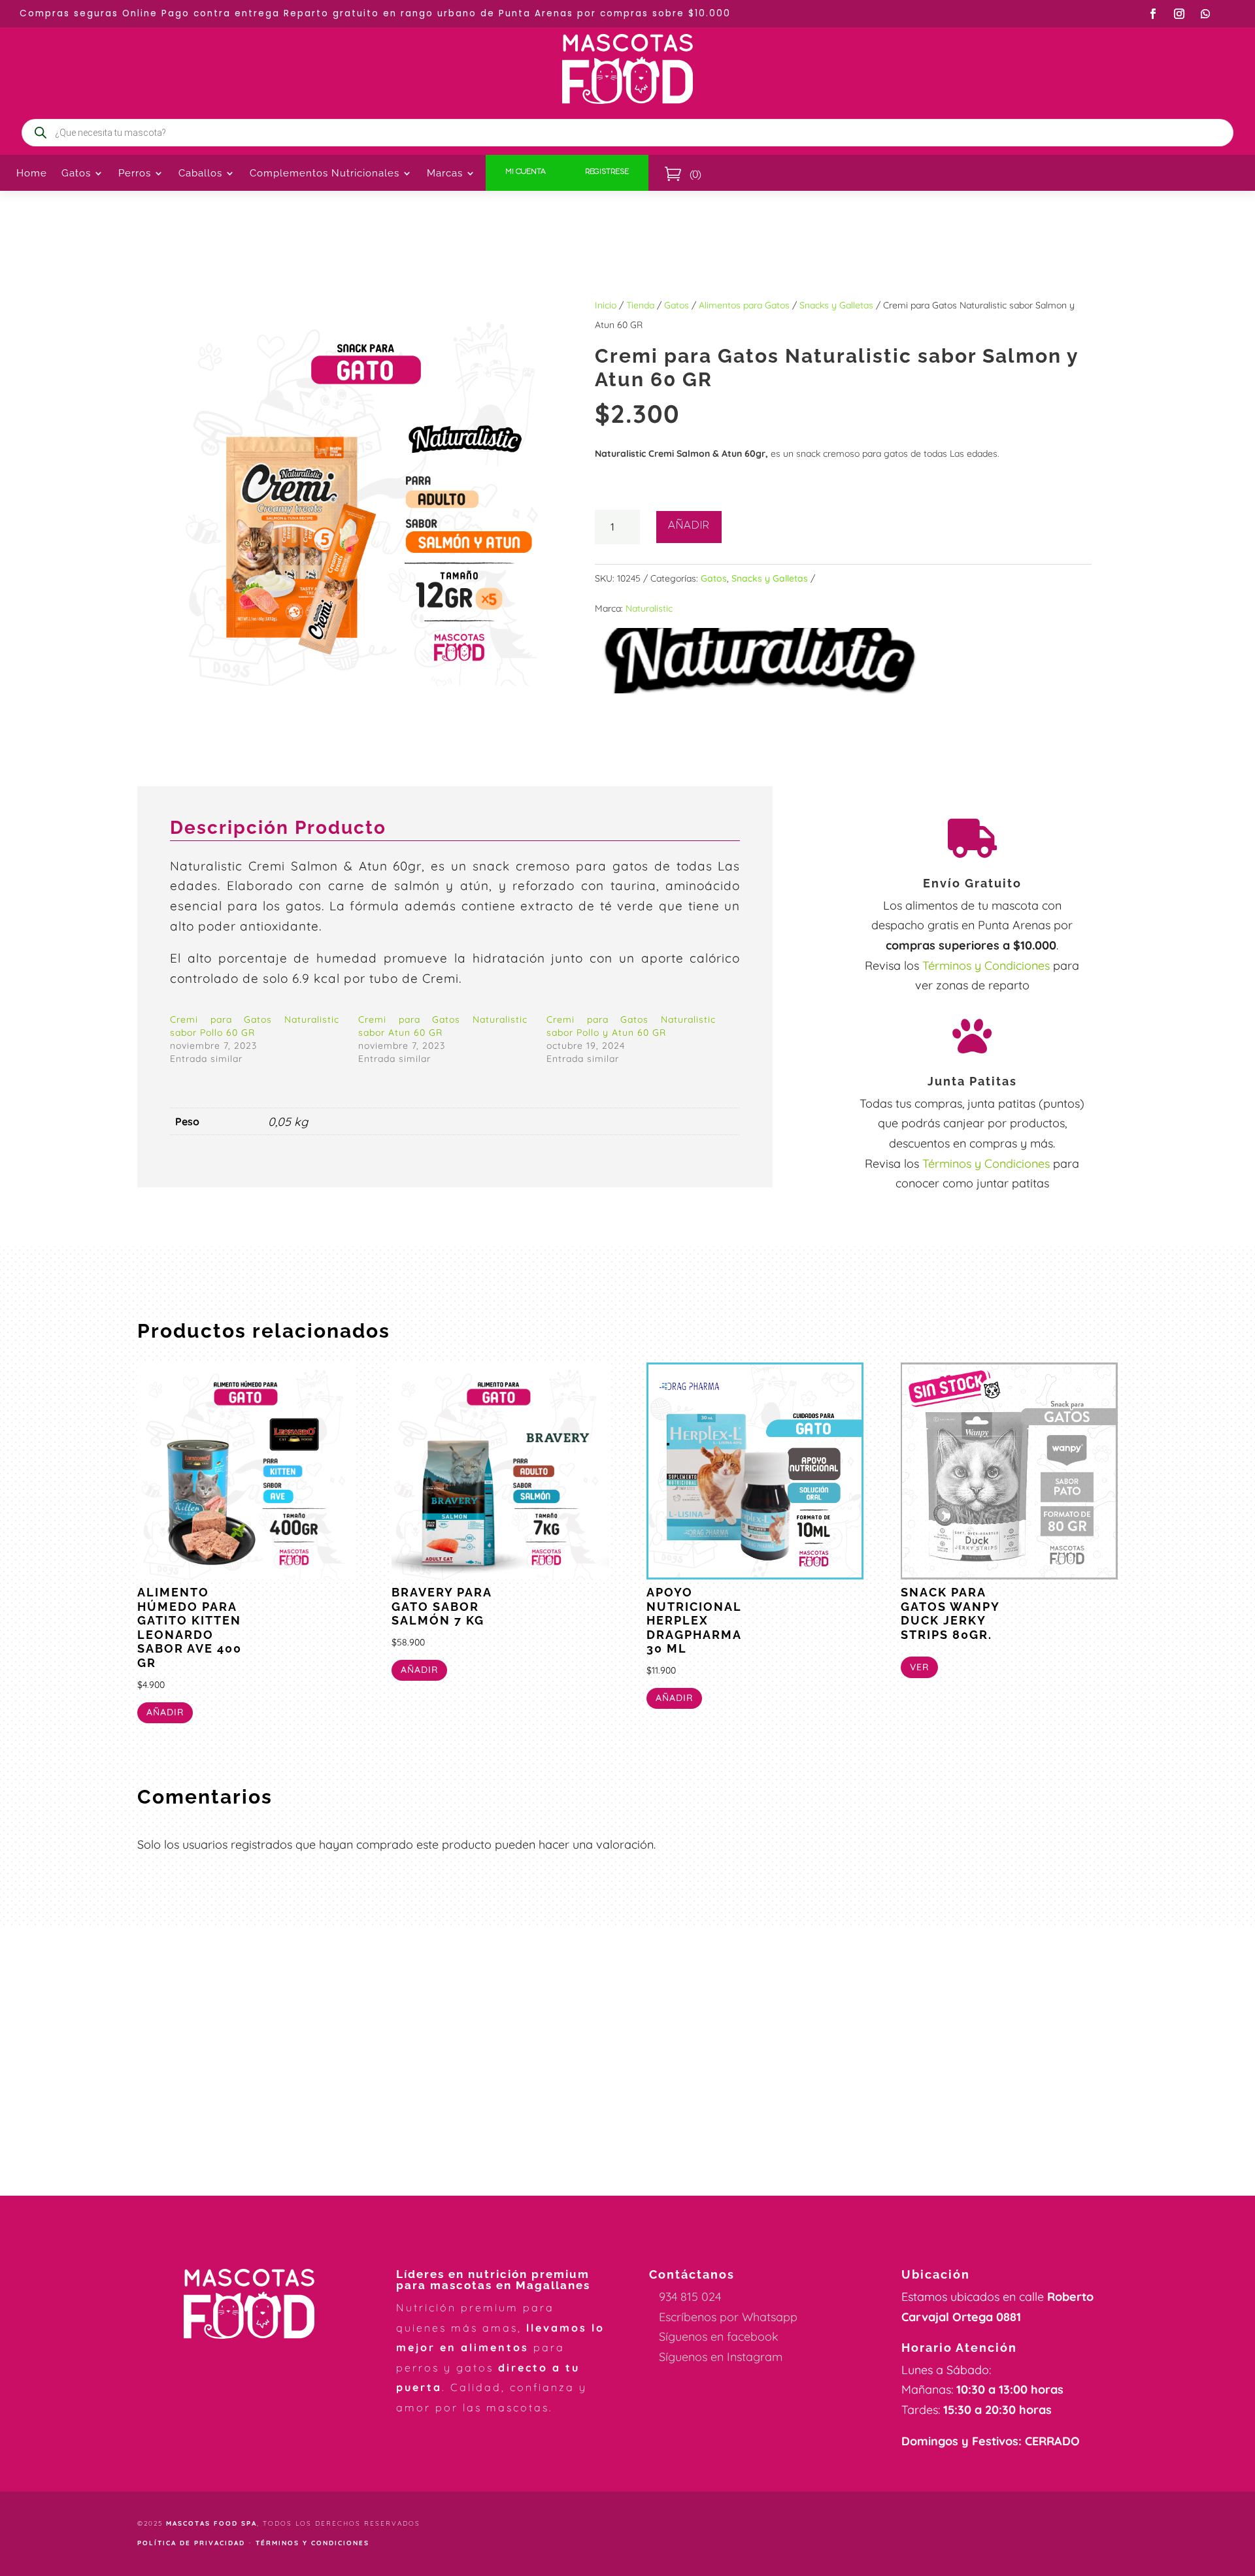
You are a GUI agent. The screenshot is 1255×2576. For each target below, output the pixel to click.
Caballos (200, 174)
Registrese (607, 173)
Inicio (606, 305)
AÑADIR (689, 527)
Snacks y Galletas (836, 305)
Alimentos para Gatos (744, 305)
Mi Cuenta (526, 173)
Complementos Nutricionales (325, 174)
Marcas (445, 174)
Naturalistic (649, 608)
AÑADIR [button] (165, 1712)
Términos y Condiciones (986, 966)
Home (32, 174)
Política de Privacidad (191, 2543)
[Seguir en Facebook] (1153, 14)
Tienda (640, 305)
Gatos (677, 305)
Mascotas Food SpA (211, 2523)
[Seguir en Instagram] (1179, 14)
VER (919, 1667)
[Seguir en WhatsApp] (1205, 14)
